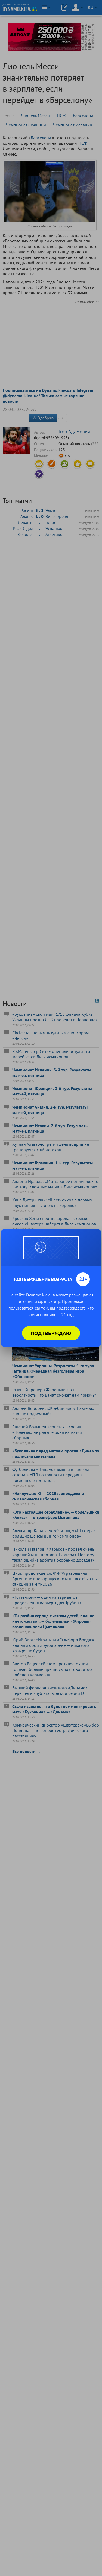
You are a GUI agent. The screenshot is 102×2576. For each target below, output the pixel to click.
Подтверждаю (51, 1333)
